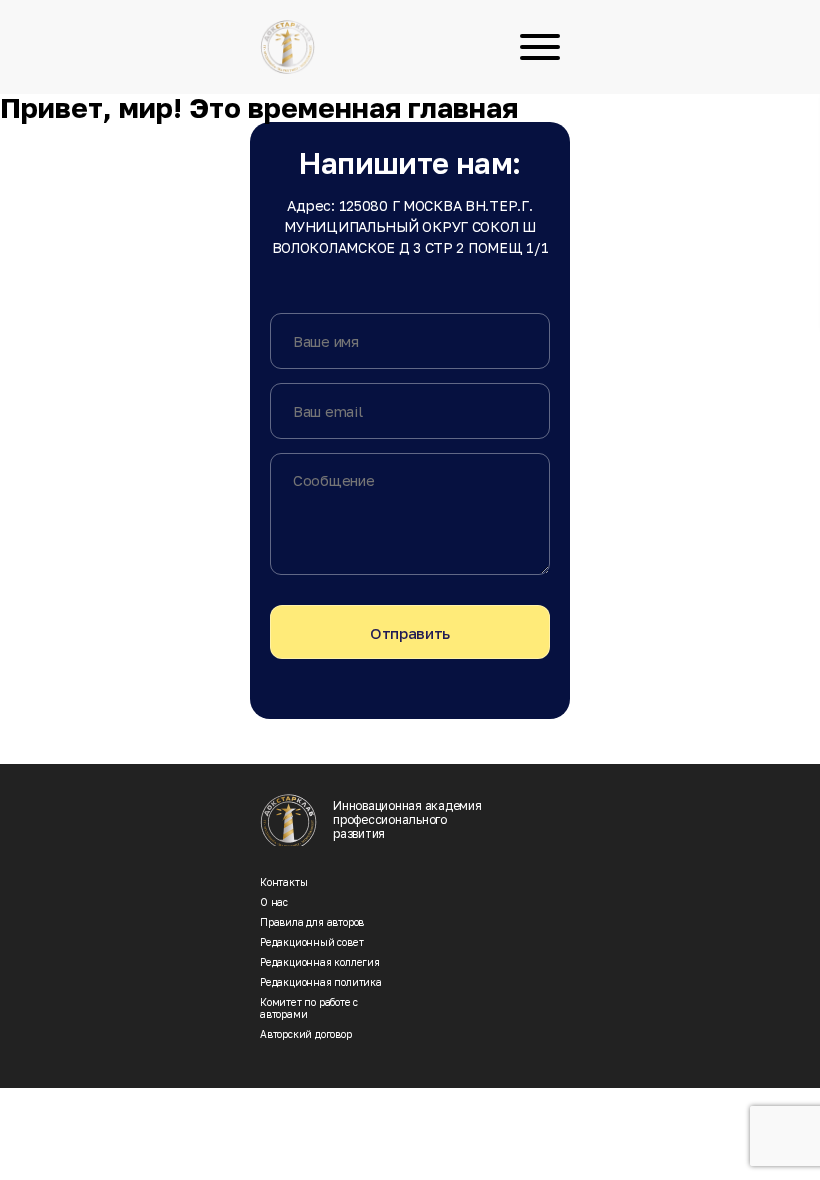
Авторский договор (306, 1034)
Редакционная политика (321, 982)
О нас (274, 902)
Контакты (283, 882)
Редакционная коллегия (320, 962)
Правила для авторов (312, 922)
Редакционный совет (311, 942)
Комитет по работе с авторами (309, 1008)
